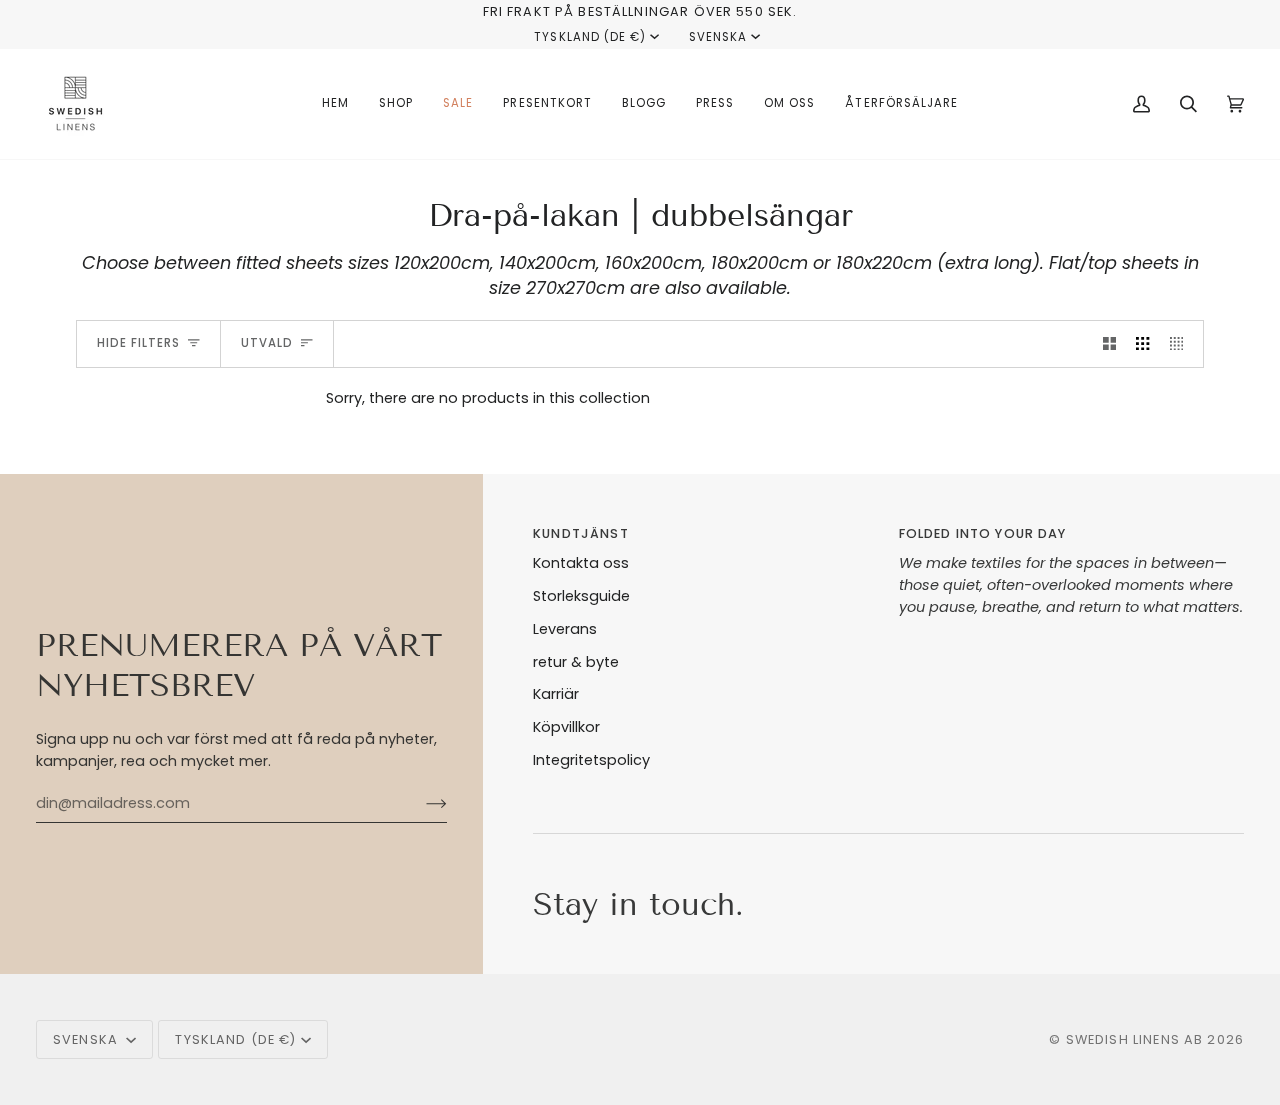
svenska (718, 37)
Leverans (565, 629)
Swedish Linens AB (1135, 1039)
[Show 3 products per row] (1142, 344)
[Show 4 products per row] (1181, 344)
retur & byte (576, 662)
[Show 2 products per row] (1109, 344)
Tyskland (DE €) (590, 37)
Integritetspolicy (591, 760)
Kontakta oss (581, 563)
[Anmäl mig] (420, 803)
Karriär (556, 694)
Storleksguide (581, 596)
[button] (396, 104)
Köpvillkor (566, 727)
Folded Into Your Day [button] (983, 533)
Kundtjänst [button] (580, 533)
